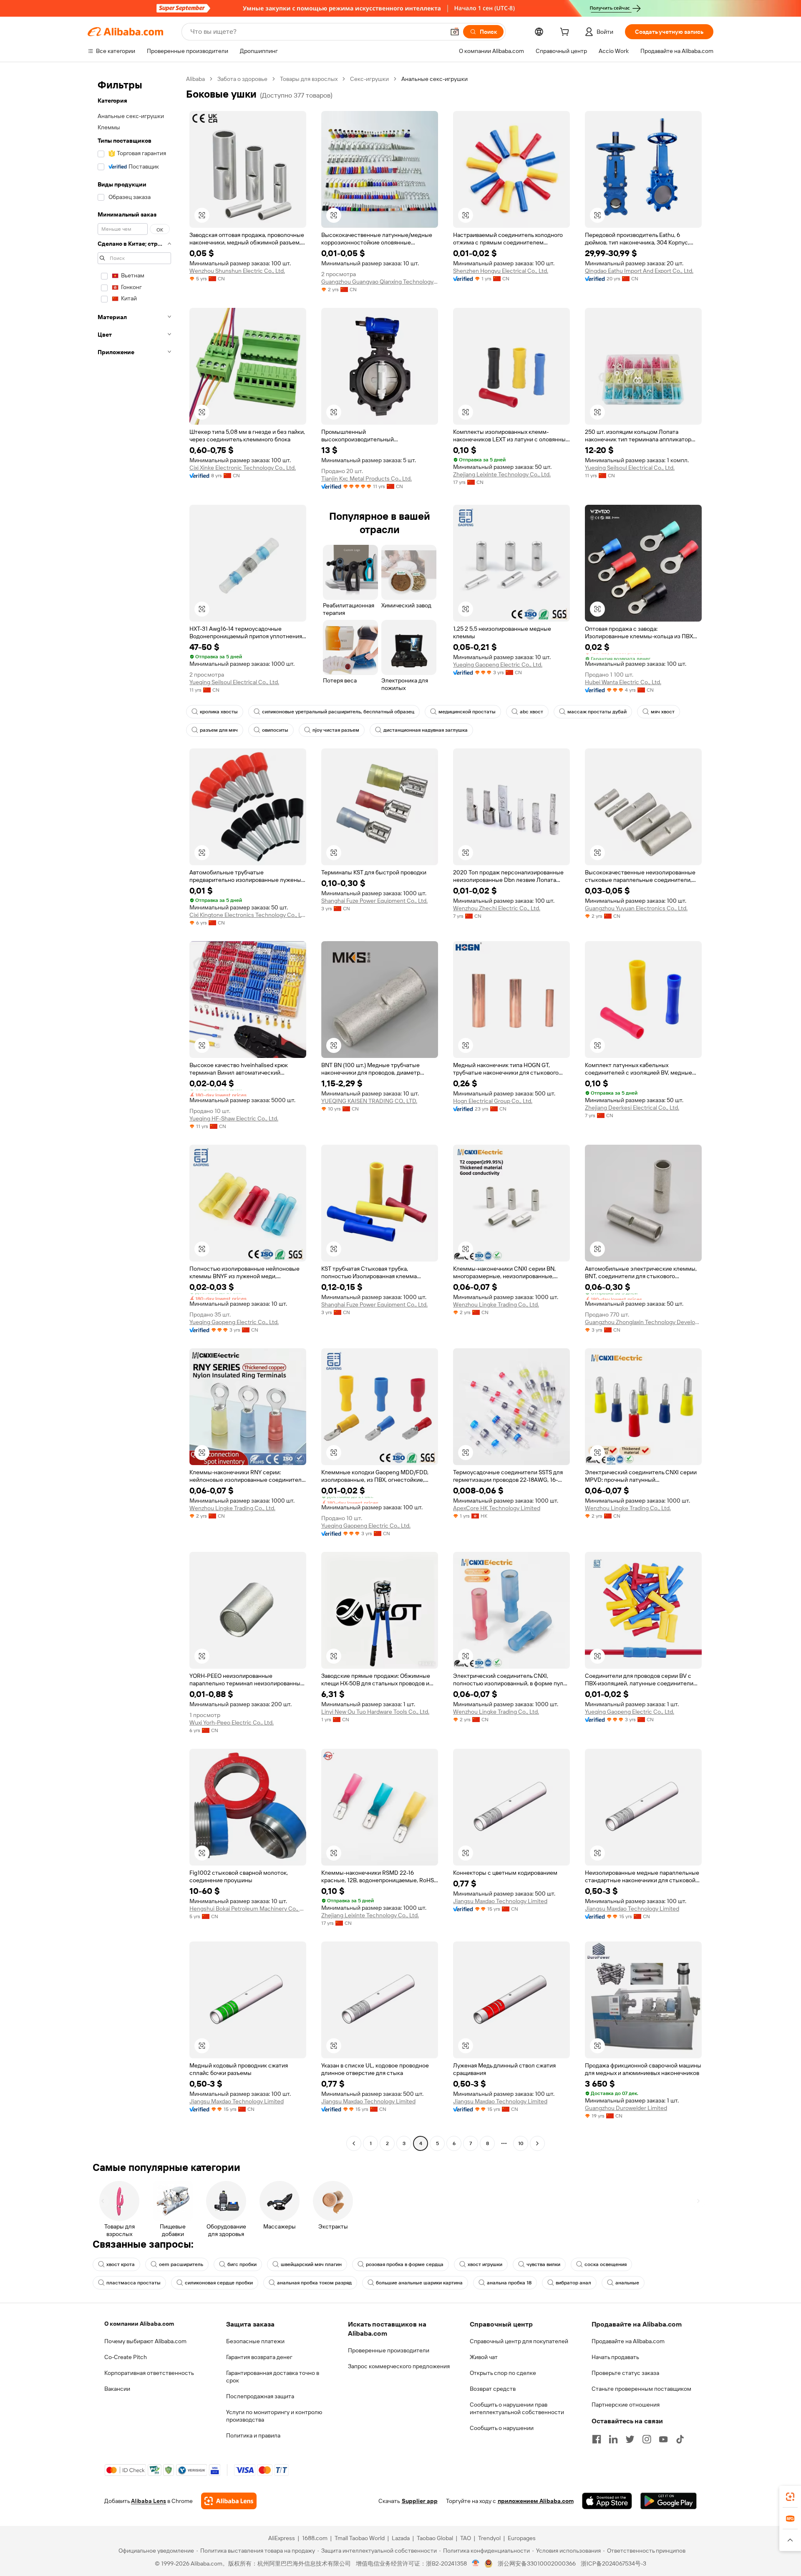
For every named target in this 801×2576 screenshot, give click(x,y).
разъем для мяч (219, 730)
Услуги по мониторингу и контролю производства (274, 2416)
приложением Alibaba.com (536, 2501)
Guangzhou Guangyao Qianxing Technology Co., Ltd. (380, 282)
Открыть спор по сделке (503, 2373)
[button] (455, 32)
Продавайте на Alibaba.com (628, 2341)
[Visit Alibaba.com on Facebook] (597, 2439)
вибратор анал (573, 2283)
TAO (466, 2538)
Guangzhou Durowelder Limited (626, 2108)
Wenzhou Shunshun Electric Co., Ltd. (237, 271)
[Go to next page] (537, 2143)
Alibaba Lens (149, 2501)
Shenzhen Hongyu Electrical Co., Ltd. (501, 271)
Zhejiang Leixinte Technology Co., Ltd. (502, 474)
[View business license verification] (476, 2563)
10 (521, 2143)
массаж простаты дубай (597, 712)
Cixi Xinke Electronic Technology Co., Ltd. (243, 468)
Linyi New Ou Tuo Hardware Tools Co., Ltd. (375, 1712)
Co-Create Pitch (126, 2357)
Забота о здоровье (242, 79)
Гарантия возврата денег (259, 2357)
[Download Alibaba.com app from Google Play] (669, 2501)
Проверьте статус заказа (625, 2373)
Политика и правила (253, 2435)
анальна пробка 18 (509, 2283)
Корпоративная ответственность (149, 2373)
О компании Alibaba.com (139, 2324)
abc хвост (531, 712)
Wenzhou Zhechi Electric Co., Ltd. (497, 908)
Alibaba (195, 79)
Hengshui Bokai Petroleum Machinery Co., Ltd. (248, 1909)
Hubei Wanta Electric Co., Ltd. (623, 682)
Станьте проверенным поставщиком (641, 2389)
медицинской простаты (467, 712)
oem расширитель (181, 2264)
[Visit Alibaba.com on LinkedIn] (613, 2439)
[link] (790, 2497)
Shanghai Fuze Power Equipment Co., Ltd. (374, 901)
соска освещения (606, 2264)
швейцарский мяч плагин (311, 2264)
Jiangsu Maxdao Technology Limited (500, 1901)
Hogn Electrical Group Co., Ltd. (493, 1101)
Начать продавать (615, 2357)
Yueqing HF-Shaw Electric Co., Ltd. (234, 1118)
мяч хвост (663, 712)
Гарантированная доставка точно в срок (273, 2377)
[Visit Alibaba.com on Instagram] (647, 2439)
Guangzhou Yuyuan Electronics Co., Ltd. (636, 908)
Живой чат (484, 2357)
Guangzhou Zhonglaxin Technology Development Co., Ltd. (643, 1322)
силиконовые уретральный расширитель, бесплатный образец (338, 712)
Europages (522, 2538)
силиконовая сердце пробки (219, 2283)
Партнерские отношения (626, 2405)
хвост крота (121, 2264)
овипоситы (275, 730)
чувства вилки (543, 2264)
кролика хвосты (219, 712)
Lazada (401, 2538)
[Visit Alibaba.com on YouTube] (663, 2439)
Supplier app (420, 2501)
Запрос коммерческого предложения (399, 2366)
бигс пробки (242, 2264)
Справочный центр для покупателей (519, 2341)
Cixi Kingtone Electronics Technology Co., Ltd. (248, 915)
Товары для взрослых (309, 79)
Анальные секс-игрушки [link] (435, 79)
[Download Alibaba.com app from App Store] (607, 2501)
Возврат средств (493, 2389)
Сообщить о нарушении (502, 2428)
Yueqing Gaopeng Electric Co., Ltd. (498, 665)
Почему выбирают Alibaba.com (145, 2341)
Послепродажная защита (260, 2396)
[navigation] (134, 1112)
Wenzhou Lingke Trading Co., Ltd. (496, 1304)
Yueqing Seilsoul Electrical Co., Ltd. (630, 468)
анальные (627, 2283)
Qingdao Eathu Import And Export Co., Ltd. (639, 271)
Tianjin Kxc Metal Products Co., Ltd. (366, 478)
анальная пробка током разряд (314, 2283)
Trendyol (489, 2538)
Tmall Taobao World (360, 2538)
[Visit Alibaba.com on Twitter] (630, 2439)
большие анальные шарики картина (419, 2283)
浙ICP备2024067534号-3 (613, 2563)
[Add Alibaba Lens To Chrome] (229, 2501)
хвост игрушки (485, 2264)
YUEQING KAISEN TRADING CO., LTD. (369, 1101)
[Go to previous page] (354, 2143)
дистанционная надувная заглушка (426, 730)
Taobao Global (435, 2538)
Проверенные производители (389, 2350)
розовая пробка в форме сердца (405, 2264)
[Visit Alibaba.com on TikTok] (680, 2439)
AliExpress (282, 2538)
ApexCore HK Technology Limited (497, 1508)
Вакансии (117, 2389)
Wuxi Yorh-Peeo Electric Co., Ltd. (232, 1722)
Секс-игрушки (369, 79)
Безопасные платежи (255, 2341)
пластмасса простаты (133, 2283)
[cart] (566, 33)
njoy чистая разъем (336, 730)
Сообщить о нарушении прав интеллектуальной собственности (517, 2408)
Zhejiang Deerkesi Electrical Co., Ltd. (632, 1108)
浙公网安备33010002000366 (537, 2563)
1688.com (315, 2538)
